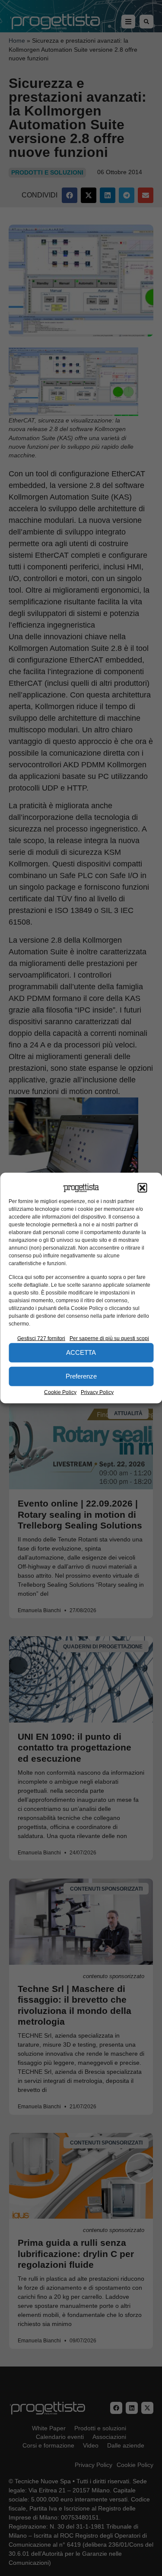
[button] (142, 1188)
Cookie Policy (60, 1392)
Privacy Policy (97, 1392)
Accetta (81, 1352)
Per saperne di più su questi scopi (109, 1338)
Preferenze (81, 1376)
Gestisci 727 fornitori (41, 1338)
